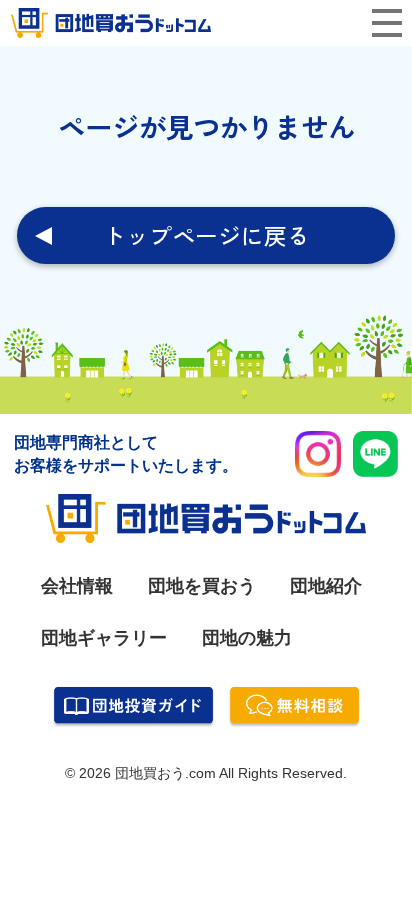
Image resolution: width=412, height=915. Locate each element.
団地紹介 (326, 585)
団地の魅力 (247, 637)
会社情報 (77, 585)
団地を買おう (202, 585)
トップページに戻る (206, 235)
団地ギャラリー (104, 637)
